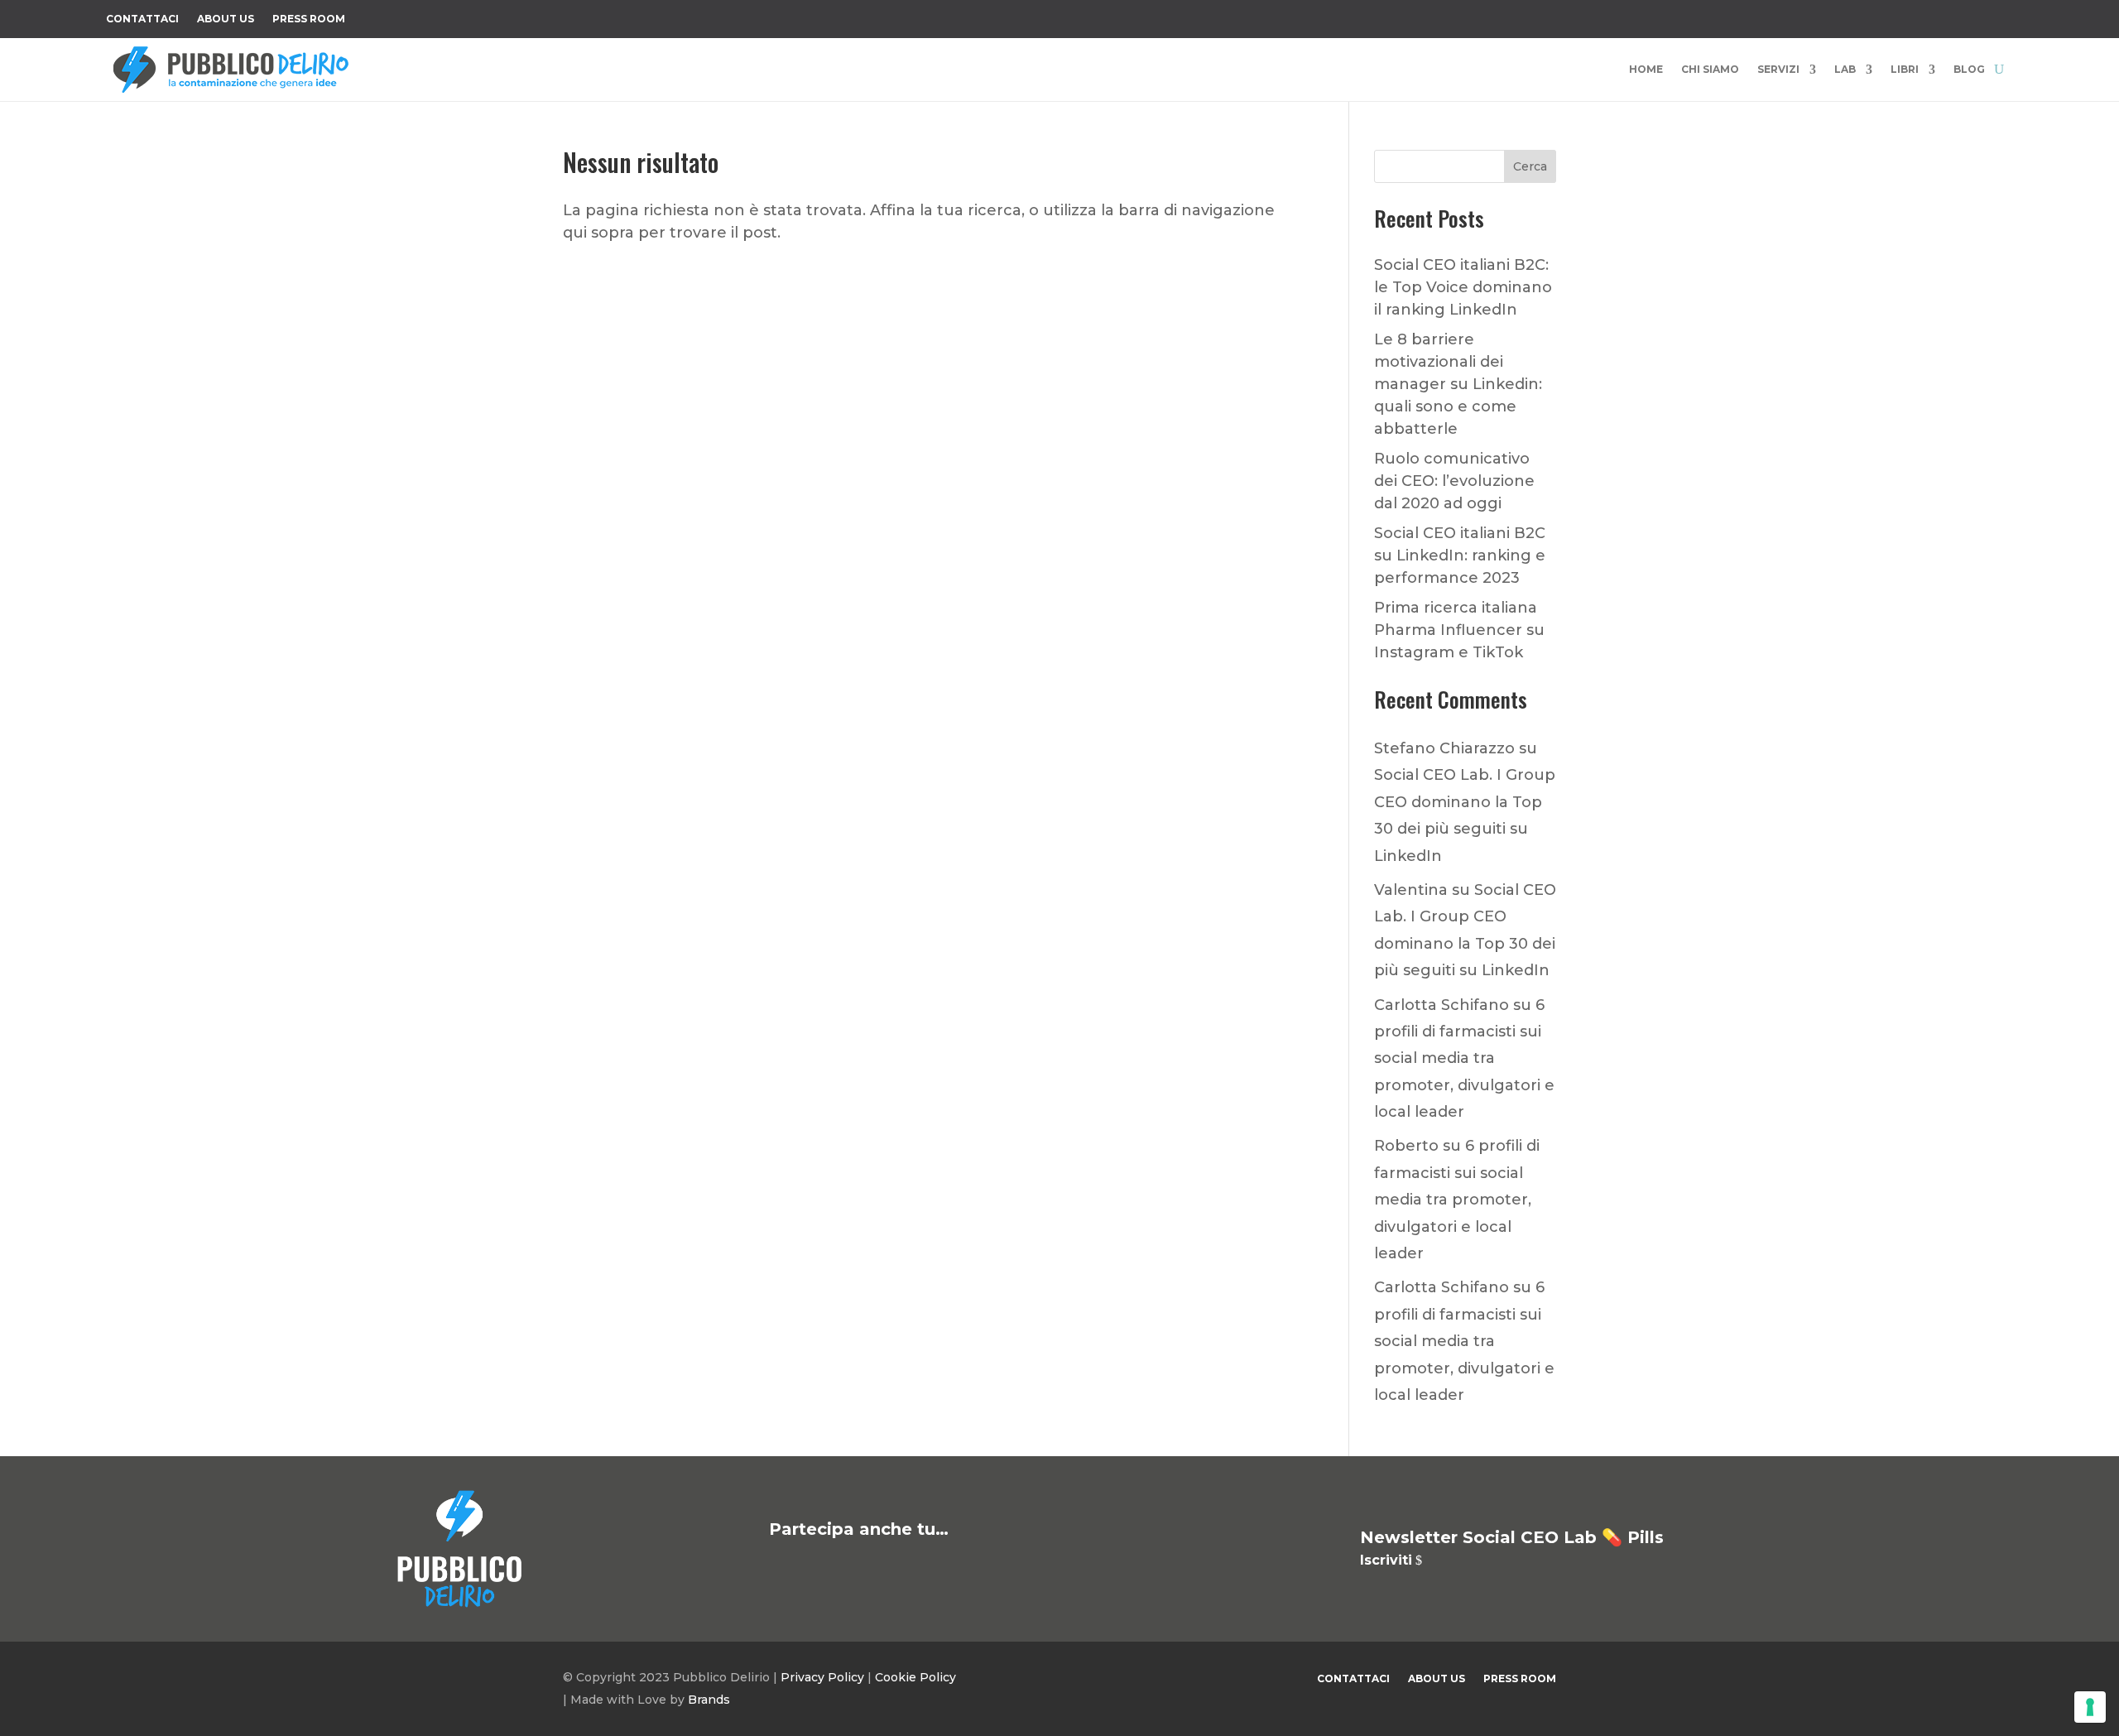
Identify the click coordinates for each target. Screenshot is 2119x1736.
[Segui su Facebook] (1834, 16)
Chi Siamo (1710, 70)
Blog (1969, 70)
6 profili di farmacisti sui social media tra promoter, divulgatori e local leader (1464, 1059)
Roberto (1406, 1146)
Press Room (309, 19)
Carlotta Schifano (1441, 1005)
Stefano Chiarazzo (1444, 748)
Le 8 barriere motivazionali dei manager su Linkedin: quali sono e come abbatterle (1458, 384)
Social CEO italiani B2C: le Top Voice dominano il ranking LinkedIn (1463, 287)
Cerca (1530, 166)
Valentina (1411, 890)
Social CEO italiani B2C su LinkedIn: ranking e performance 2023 (1460, 555)
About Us (226, 19)
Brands (709, 1700)
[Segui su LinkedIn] (1967, 16)
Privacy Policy (822, 1677)
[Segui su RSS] (2000, 16)
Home (1646, 70)
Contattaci (142, 19)
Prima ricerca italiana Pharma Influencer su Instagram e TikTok (1459, 630)
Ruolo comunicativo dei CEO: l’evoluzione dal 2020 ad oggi (1454, 481)
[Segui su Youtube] (1934, 16)
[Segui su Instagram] (1900, 16)
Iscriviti (1386, 1560)
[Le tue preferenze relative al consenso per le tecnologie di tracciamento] (2090, 1707)
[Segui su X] (1867, 16)
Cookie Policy (915, 1677)
